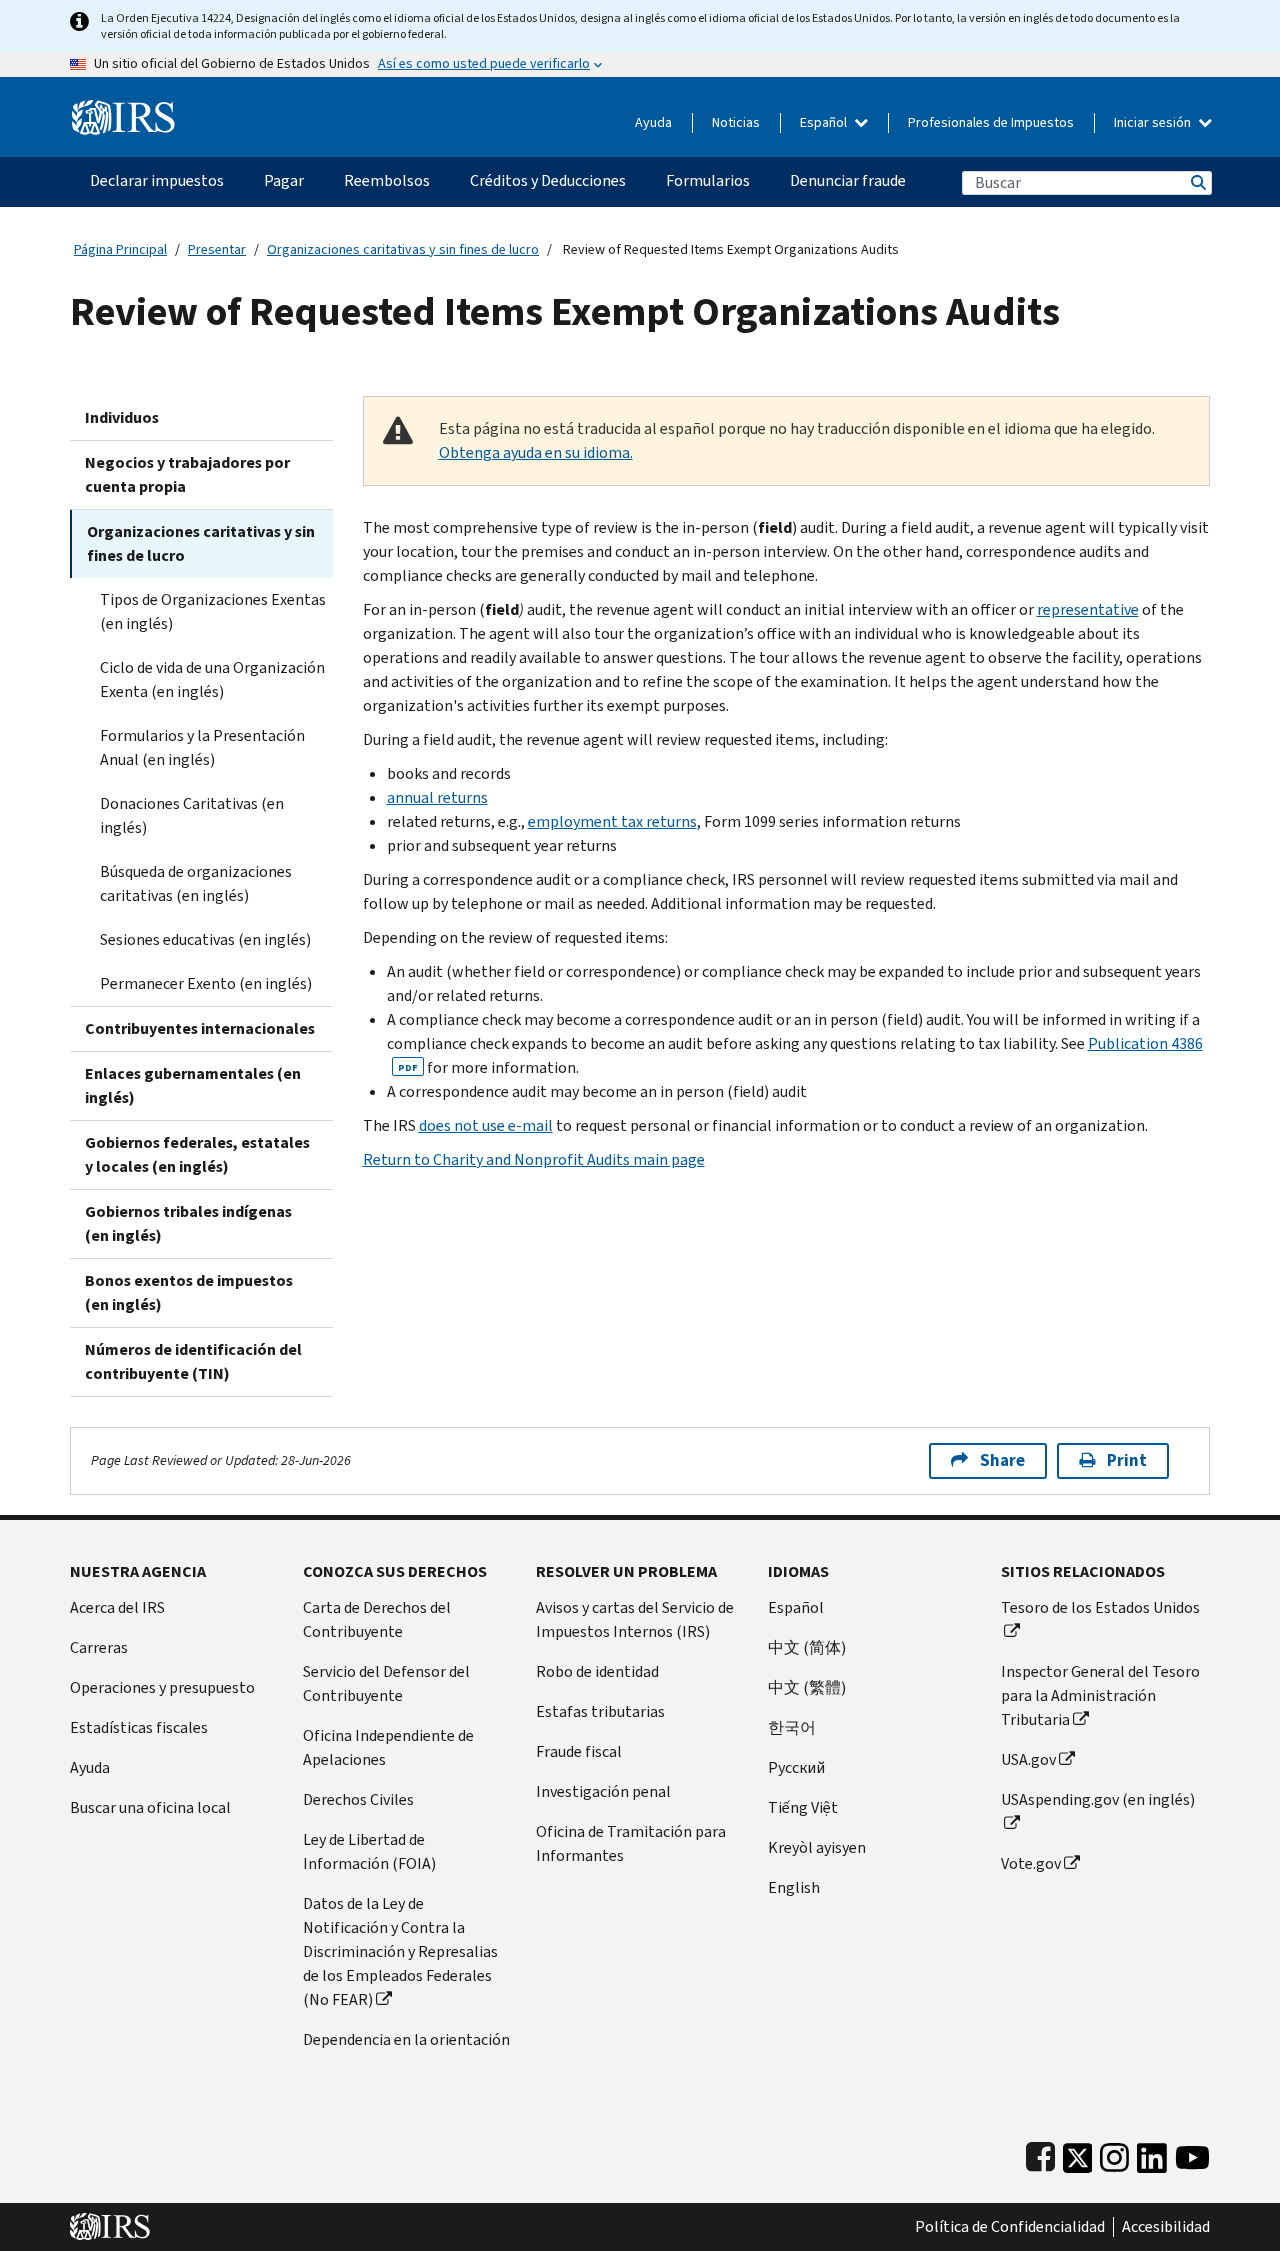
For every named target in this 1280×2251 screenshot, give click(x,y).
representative (1088, 609)
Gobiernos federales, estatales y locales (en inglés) (197, 1154)
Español (825, 122)
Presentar (217, 249)
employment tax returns (612, 821)
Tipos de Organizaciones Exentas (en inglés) (213, 611)
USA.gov (1028, 1759)
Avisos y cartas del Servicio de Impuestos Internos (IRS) (635, 1619)
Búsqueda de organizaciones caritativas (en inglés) (196, 883)
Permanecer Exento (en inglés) (206, 983)
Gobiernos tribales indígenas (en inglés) (188, 1223)
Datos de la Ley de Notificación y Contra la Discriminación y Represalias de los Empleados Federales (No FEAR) (400, 1951)
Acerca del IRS (117, 1607)
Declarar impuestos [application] (157, 180)
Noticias (736, 122)
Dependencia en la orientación (406, 2039)
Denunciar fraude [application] (848, 180)
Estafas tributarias (600, 1711)
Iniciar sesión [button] (1154, 122)
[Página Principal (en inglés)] (123, 109)
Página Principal (120, 249)
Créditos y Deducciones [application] (548, 180)
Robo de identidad (597, 1671)
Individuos (122, 417)
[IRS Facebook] (1040, 2153)
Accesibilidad (1166, 2227)
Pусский (796, 1767)
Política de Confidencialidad (1010, 2227)
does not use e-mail (486, 1125)
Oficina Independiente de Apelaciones (388, 1747)
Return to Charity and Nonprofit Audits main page (534, 1159)
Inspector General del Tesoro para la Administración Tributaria (1100, 1695)
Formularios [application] (708, 180)
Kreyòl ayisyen (817, 1847)
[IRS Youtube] (1192, 2153)
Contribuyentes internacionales (200, 1028)
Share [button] (1002, 1460)
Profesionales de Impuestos (991, 122)
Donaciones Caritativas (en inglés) (192, 815)
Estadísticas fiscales (139, 1727)
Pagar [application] (284, 180)
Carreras (99, 1647)
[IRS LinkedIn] (1152, 2153)
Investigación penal (603, 1791)
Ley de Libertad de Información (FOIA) (369, 1851)
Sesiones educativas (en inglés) (205, 939)
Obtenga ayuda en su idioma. (536, 452)
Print (1127, 1460)
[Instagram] (1114, 2153)
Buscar (1197, 182)
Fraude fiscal (579, 1751)
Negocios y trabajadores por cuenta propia (187, 474)
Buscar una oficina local (150, 1807)
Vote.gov (1031, 1863)
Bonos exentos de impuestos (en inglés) (189, 1292)
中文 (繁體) (807, 1687)
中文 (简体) (807, 1647)
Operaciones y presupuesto (162, 1687)
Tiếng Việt (803, 1807)
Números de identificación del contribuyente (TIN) (193, 1361)
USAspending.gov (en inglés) (1098, 1799)
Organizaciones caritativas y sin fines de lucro (403, 249)
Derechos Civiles (358, 1799)
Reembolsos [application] (387, 180)
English (794, 1887)
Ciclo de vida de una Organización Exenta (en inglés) (212, 679)
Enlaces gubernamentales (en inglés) (193, 1085)
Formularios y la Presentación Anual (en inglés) (202, 747)
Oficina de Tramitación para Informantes (631, 1843)
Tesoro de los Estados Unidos (1100, 1607)
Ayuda (653, 122)
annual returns (437, 797)
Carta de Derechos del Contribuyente (377, 1619)
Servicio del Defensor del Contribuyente (386, 1683)
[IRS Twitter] (1078, 2153)
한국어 (792, 1727)
